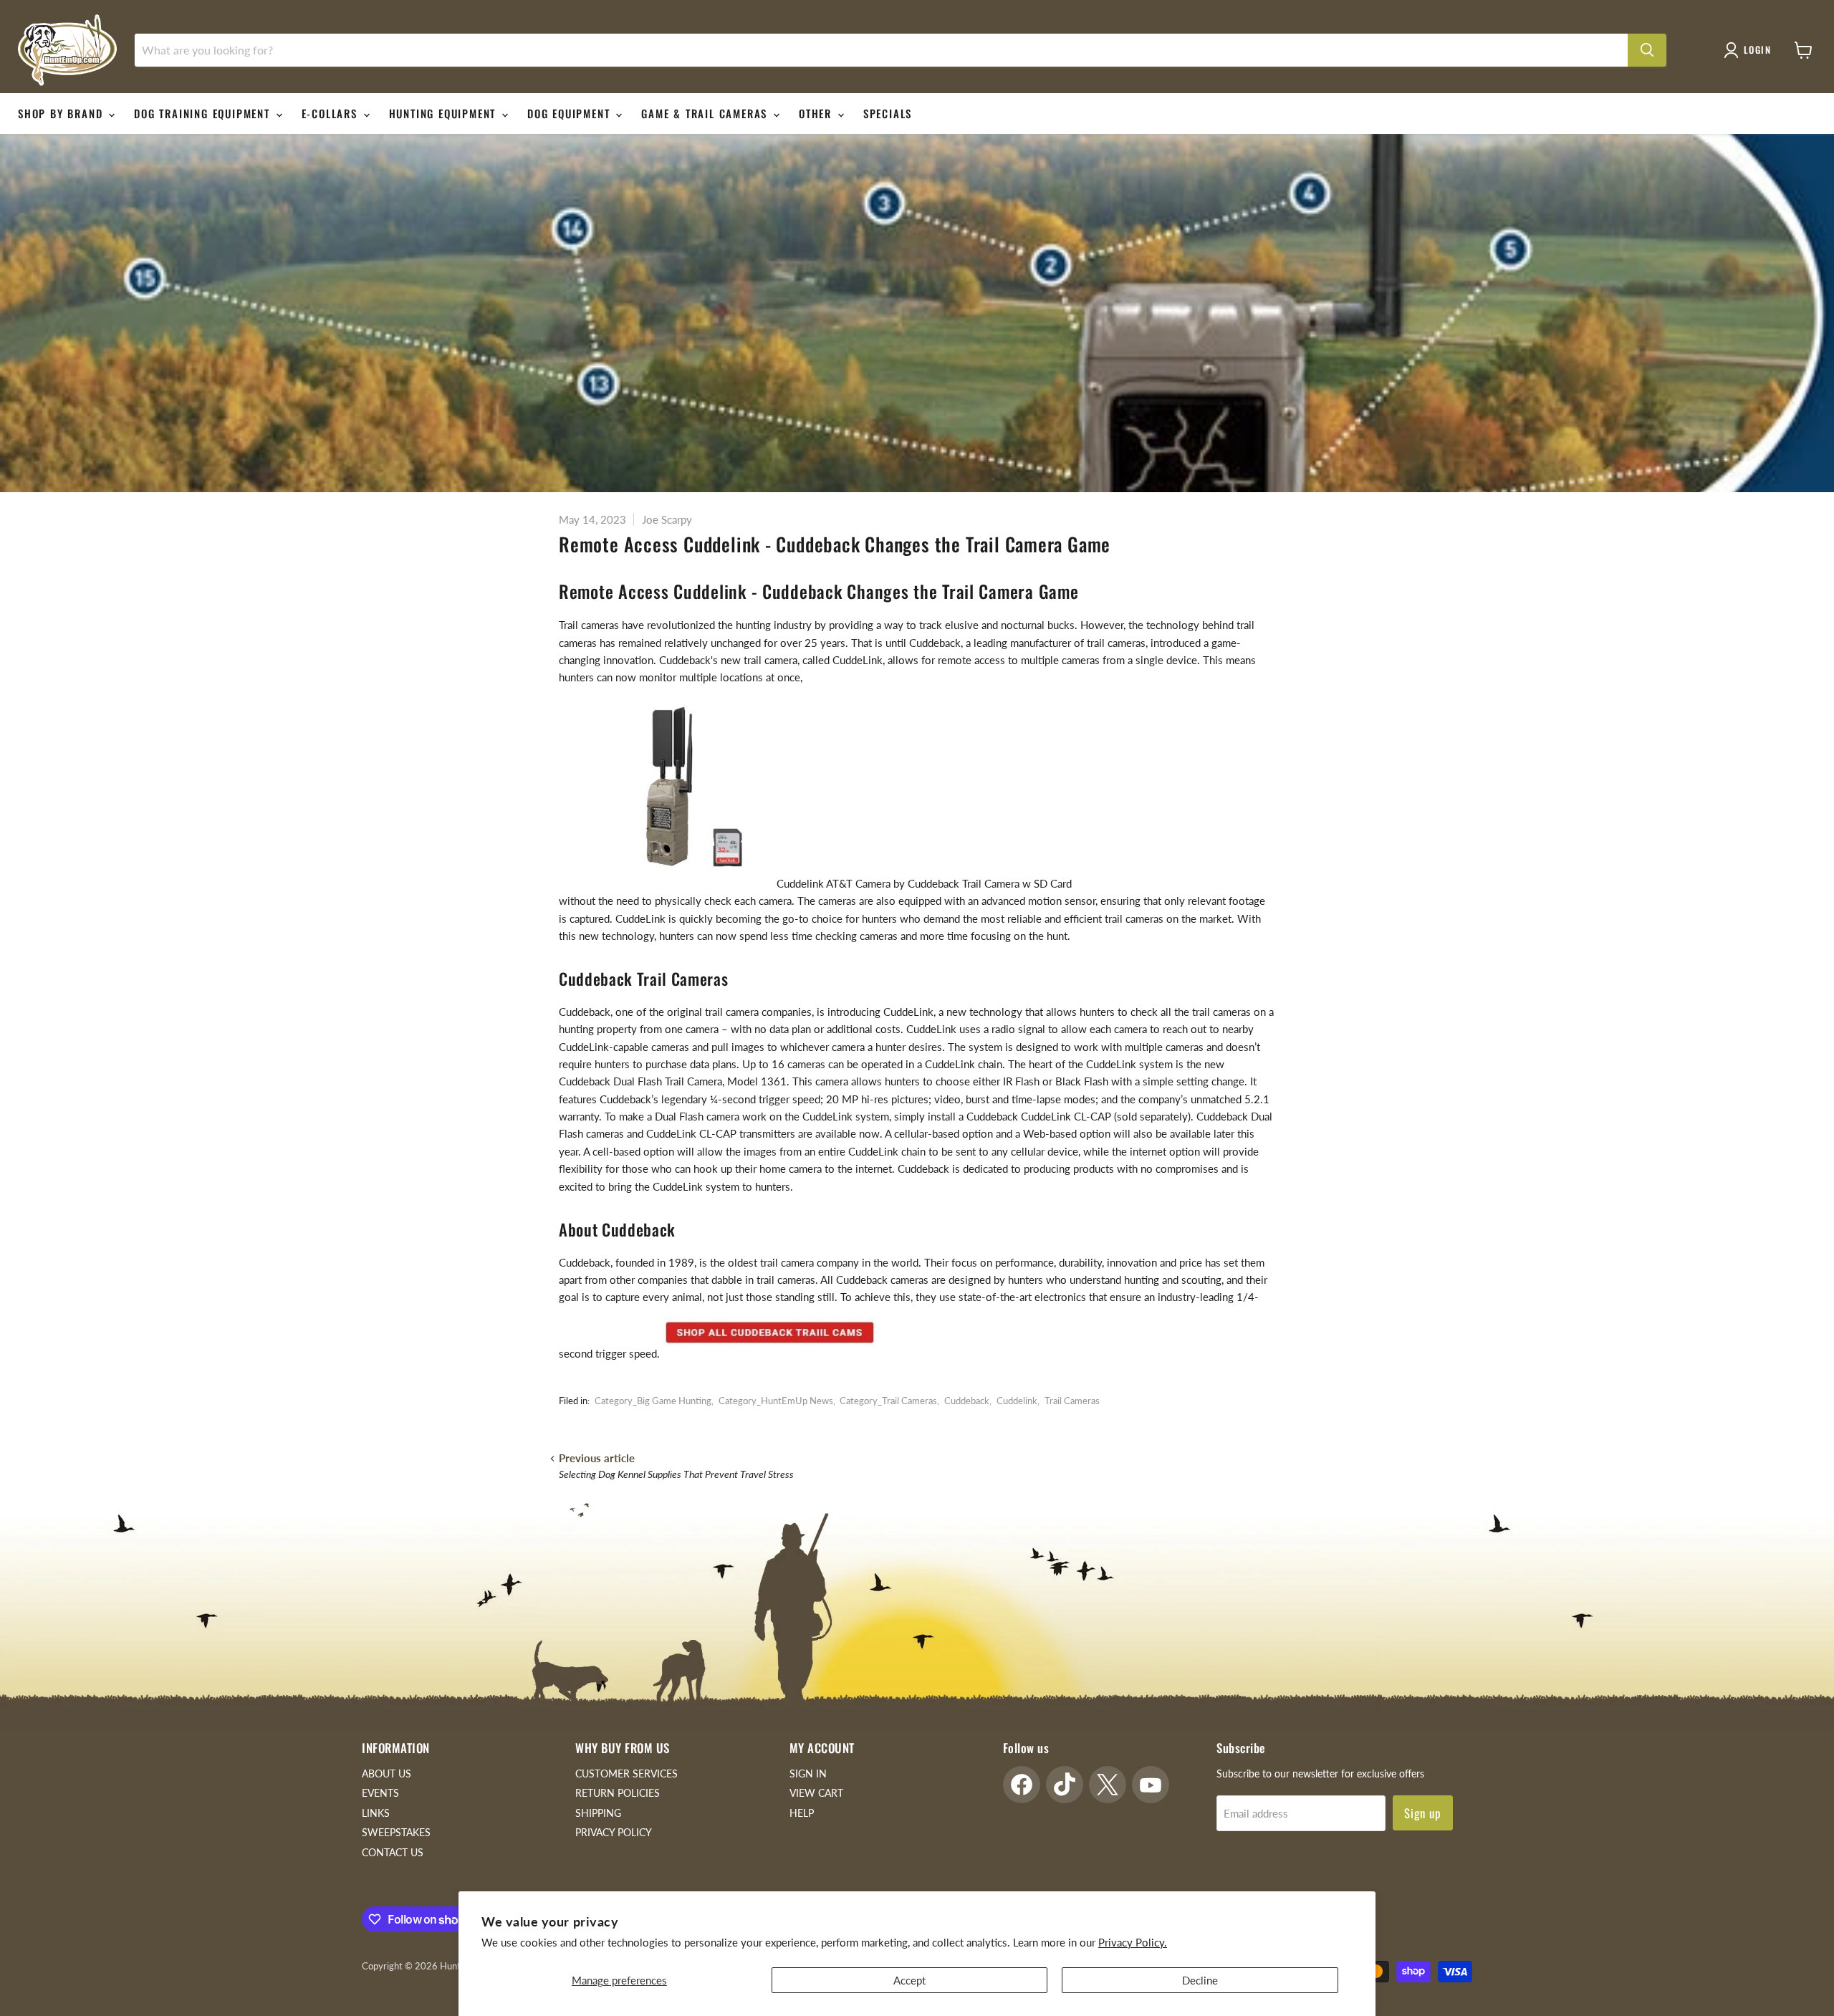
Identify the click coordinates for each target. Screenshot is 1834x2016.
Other (817, 113)
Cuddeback (967, 1401)
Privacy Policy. (1133, 1942)
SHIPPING (598, 1813)
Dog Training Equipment (204, 113)
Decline (1200, 1980)
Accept (909, 1980)
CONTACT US (393, 1852)
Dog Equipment (571, 113)
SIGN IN (808, 1773)
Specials (888, 113)
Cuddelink (1017, 1401)
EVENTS (380, 1793)
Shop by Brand (62, 113)
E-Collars (332, 113)
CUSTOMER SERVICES (626, 1773)
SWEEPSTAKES (396, 1832)
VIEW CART (816, 1793)
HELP (802, 1813)
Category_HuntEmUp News (776, 1401)
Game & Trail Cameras (706, 113)
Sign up (1423, 1813)
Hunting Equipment (445, 113)
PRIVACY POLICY (614, 1832)
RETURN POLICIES (618, 1793)
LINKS (376, 1813)
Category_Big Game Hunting (653, 1401)
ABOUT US (387, 1773)
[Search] (1647, 50)
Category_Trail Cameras (888, 1401)
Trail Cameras (1072, 1401)
